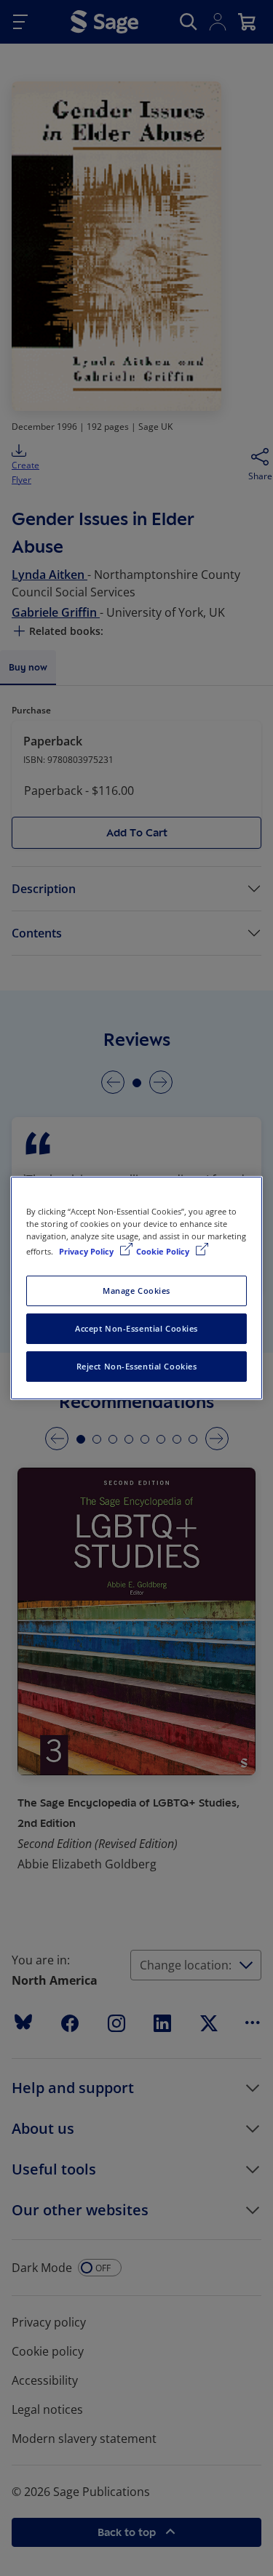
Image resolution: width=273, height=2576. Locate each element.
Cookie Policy (164, 1251)
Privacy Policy (87, 1251)
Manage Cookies (136, 1291)
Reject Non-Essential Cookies (137, 1366)
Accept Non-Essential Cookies (136, 1328)
